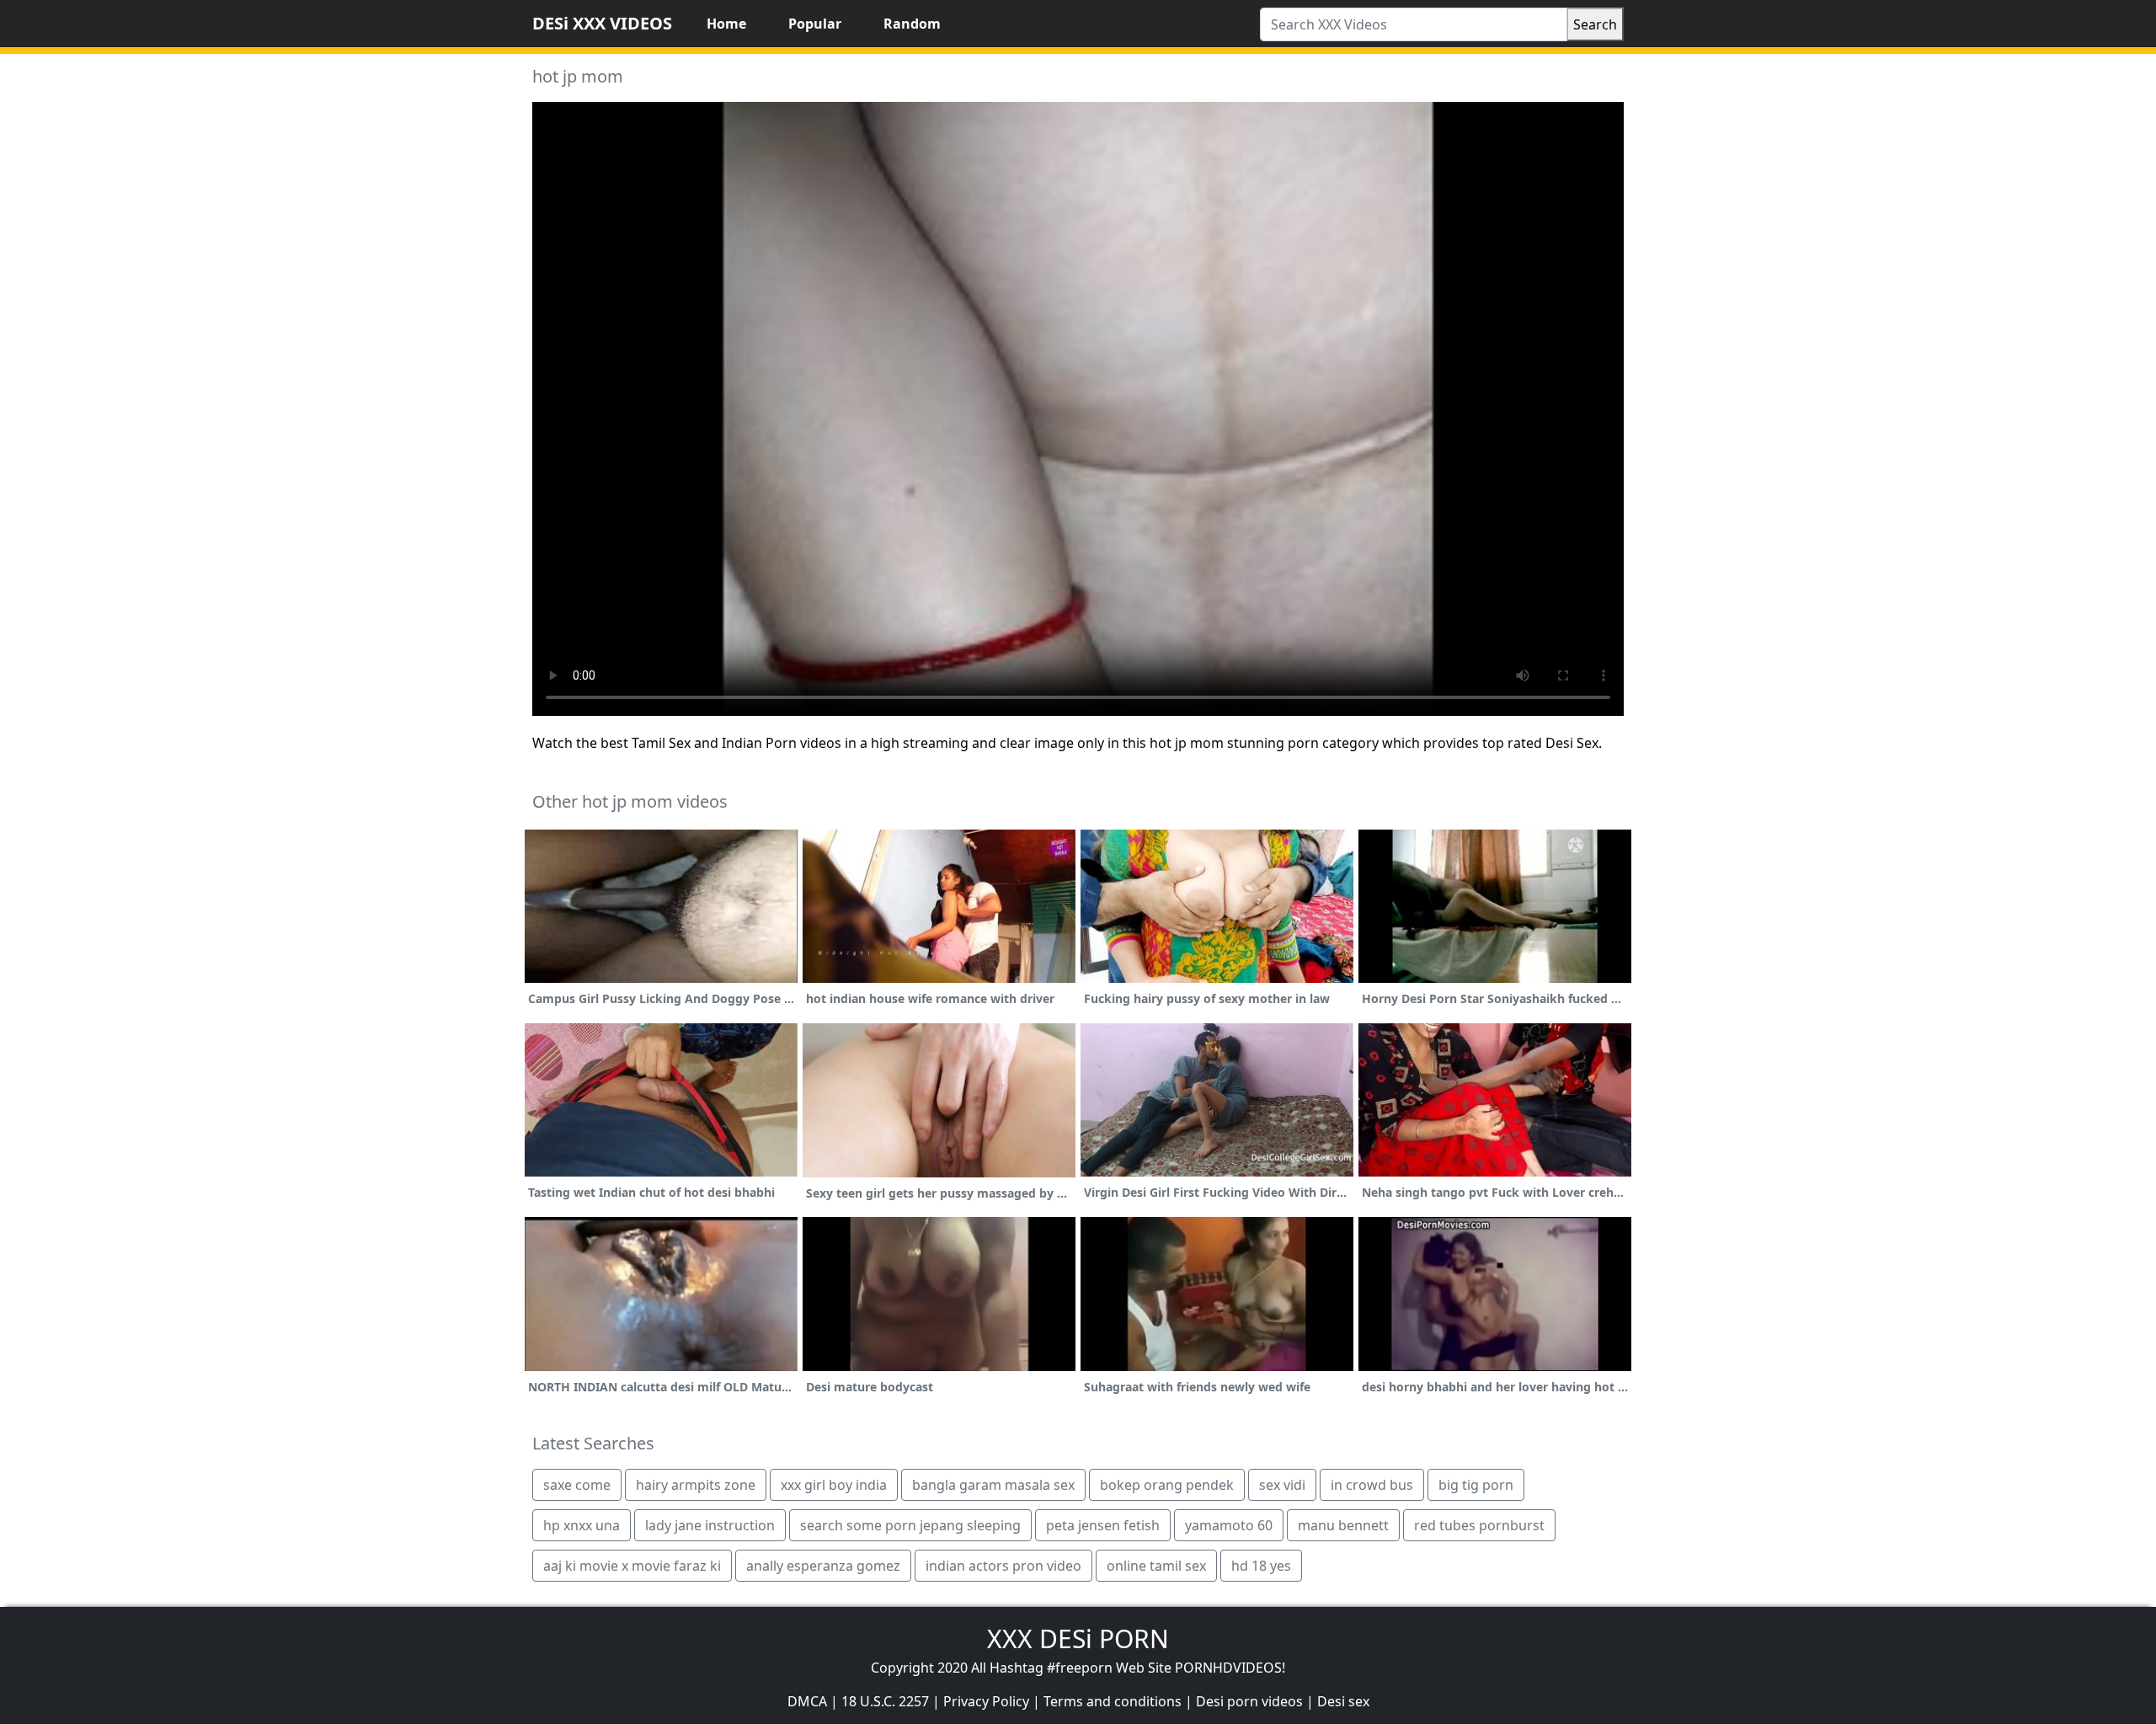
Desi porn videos (1249, 1701)
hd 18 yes (1261, 1566)
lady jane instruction (710, 1525)
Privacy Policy (986, 1701)
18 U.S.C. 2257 (885, 1701)
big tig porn (1476, 1485)
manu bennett (1343, 1525)
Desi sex (1343, 1701)
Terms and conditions (1113, 1701)
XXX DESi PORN (1078, 1639)
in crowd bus (1372, 1485)
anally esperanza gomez (823, 1566)
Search (1595, 24)
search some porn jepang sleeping (910, 1525)
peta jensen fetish (1103, 1525)
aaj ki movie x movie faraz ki (632, 1566)
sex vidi (1282, 1485)
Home (726, 24)
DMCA (807, 1701)
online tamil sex (1156, 1566)
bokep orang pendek (1167, 1485)
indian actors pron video (1003, 1566)
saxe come (577, 1485)
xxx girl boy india (834, 1485)
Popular (815, 24)
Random (912, 24)
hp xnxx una (582, 1525)
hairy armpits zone (696, 1485)
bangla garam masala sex (993, 1485)
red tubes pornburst (1479, 1525)
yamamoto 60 (1229, 1525)
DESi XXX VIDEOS (602, 23)
